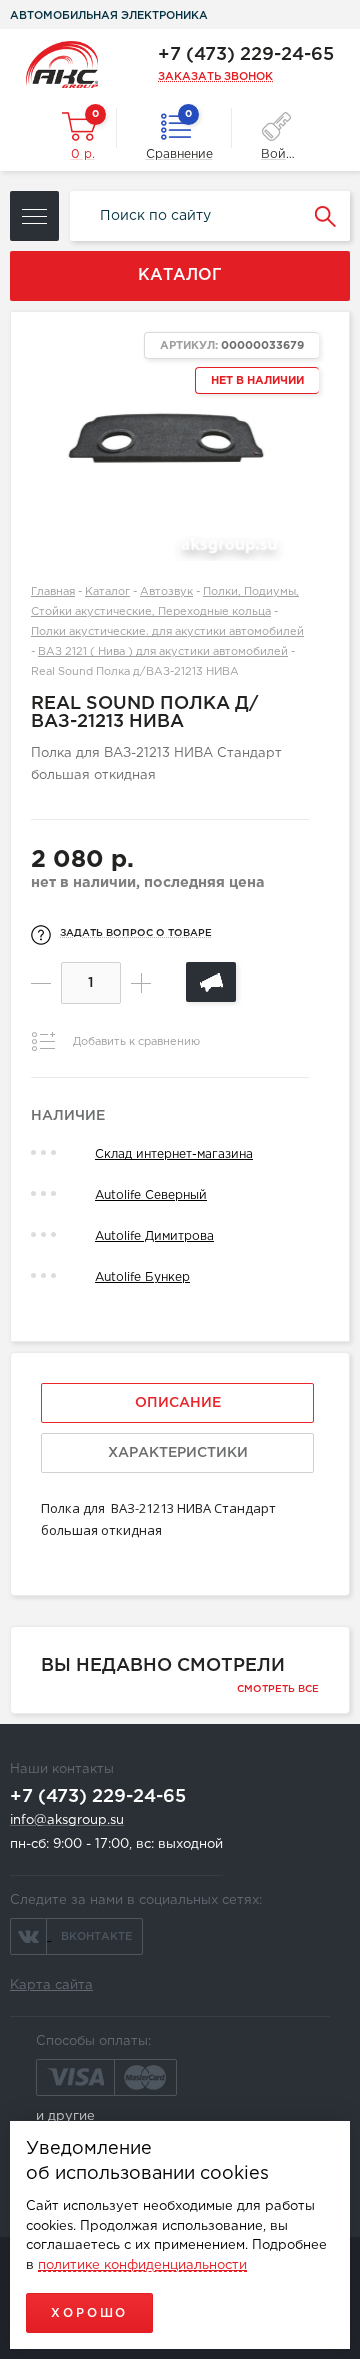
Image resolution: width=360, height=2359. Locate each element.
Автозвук (166, 592)
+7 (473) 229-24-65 (246, 55)
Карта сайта (51, 1985)
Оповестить (211, 982)
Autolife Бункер (142, 1277)
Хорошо (89, 2313)
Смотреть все (278, 1689)
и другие (65, 2116)
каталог (180, 275)
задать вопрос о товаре (136, 933)
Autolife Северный (151, 1195)
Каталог (107, 592)
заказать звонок (215, 77)
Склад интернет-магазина (174, 1154)
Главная (53, 592)
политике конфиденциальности (142, 2265)
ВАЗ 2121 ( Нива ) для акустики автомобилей (163, 652)
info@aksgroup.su (67, 1820)
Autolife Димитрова (154, 1236)
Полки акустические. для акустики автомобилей (167, 632)
